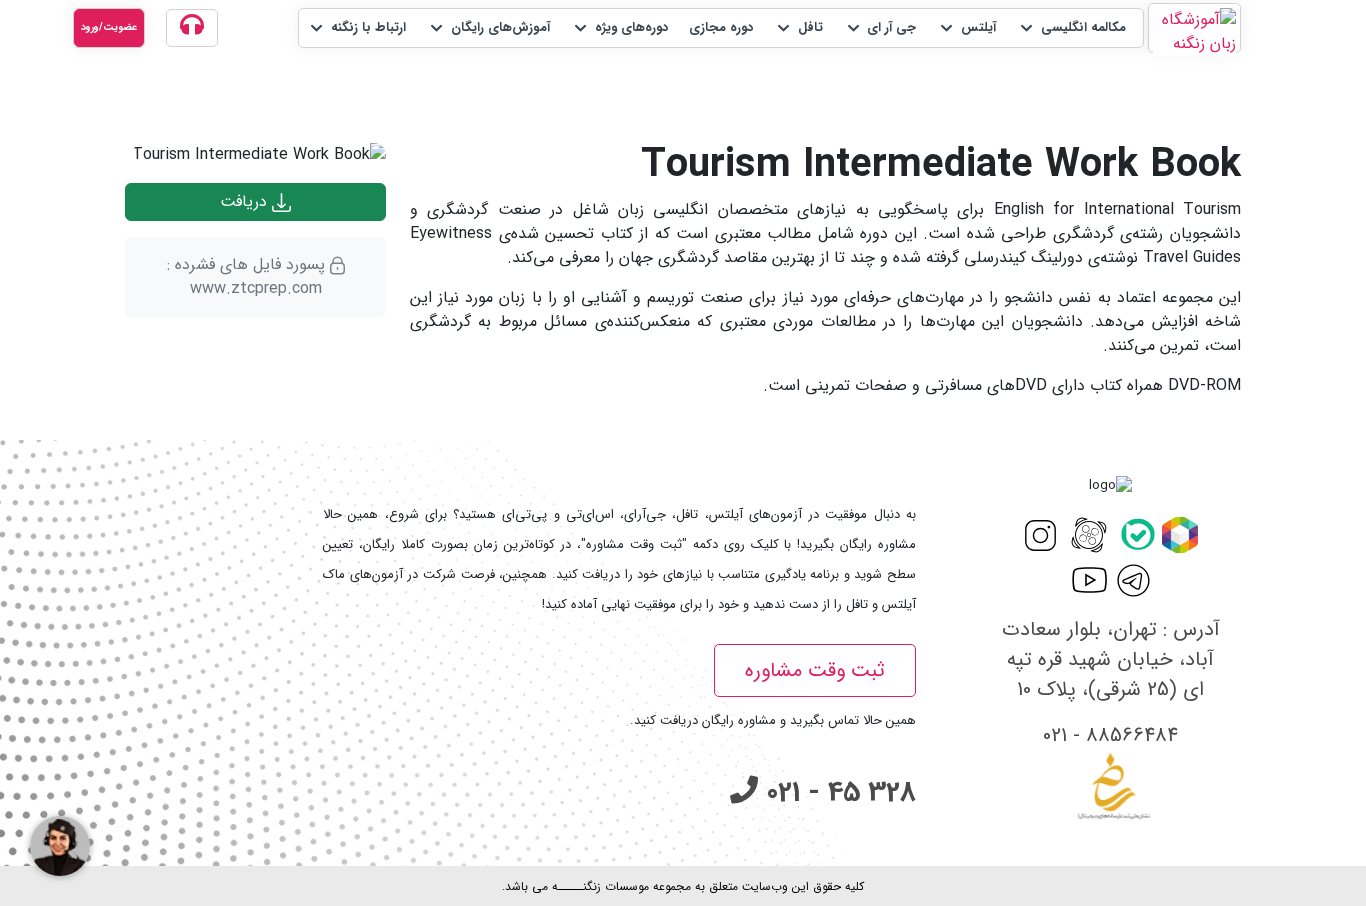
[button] (1071, 28)
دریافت (246, 201)
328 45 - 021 (837, 793)
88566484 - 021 (1110, 735)
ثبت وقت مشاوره (815, 670)
